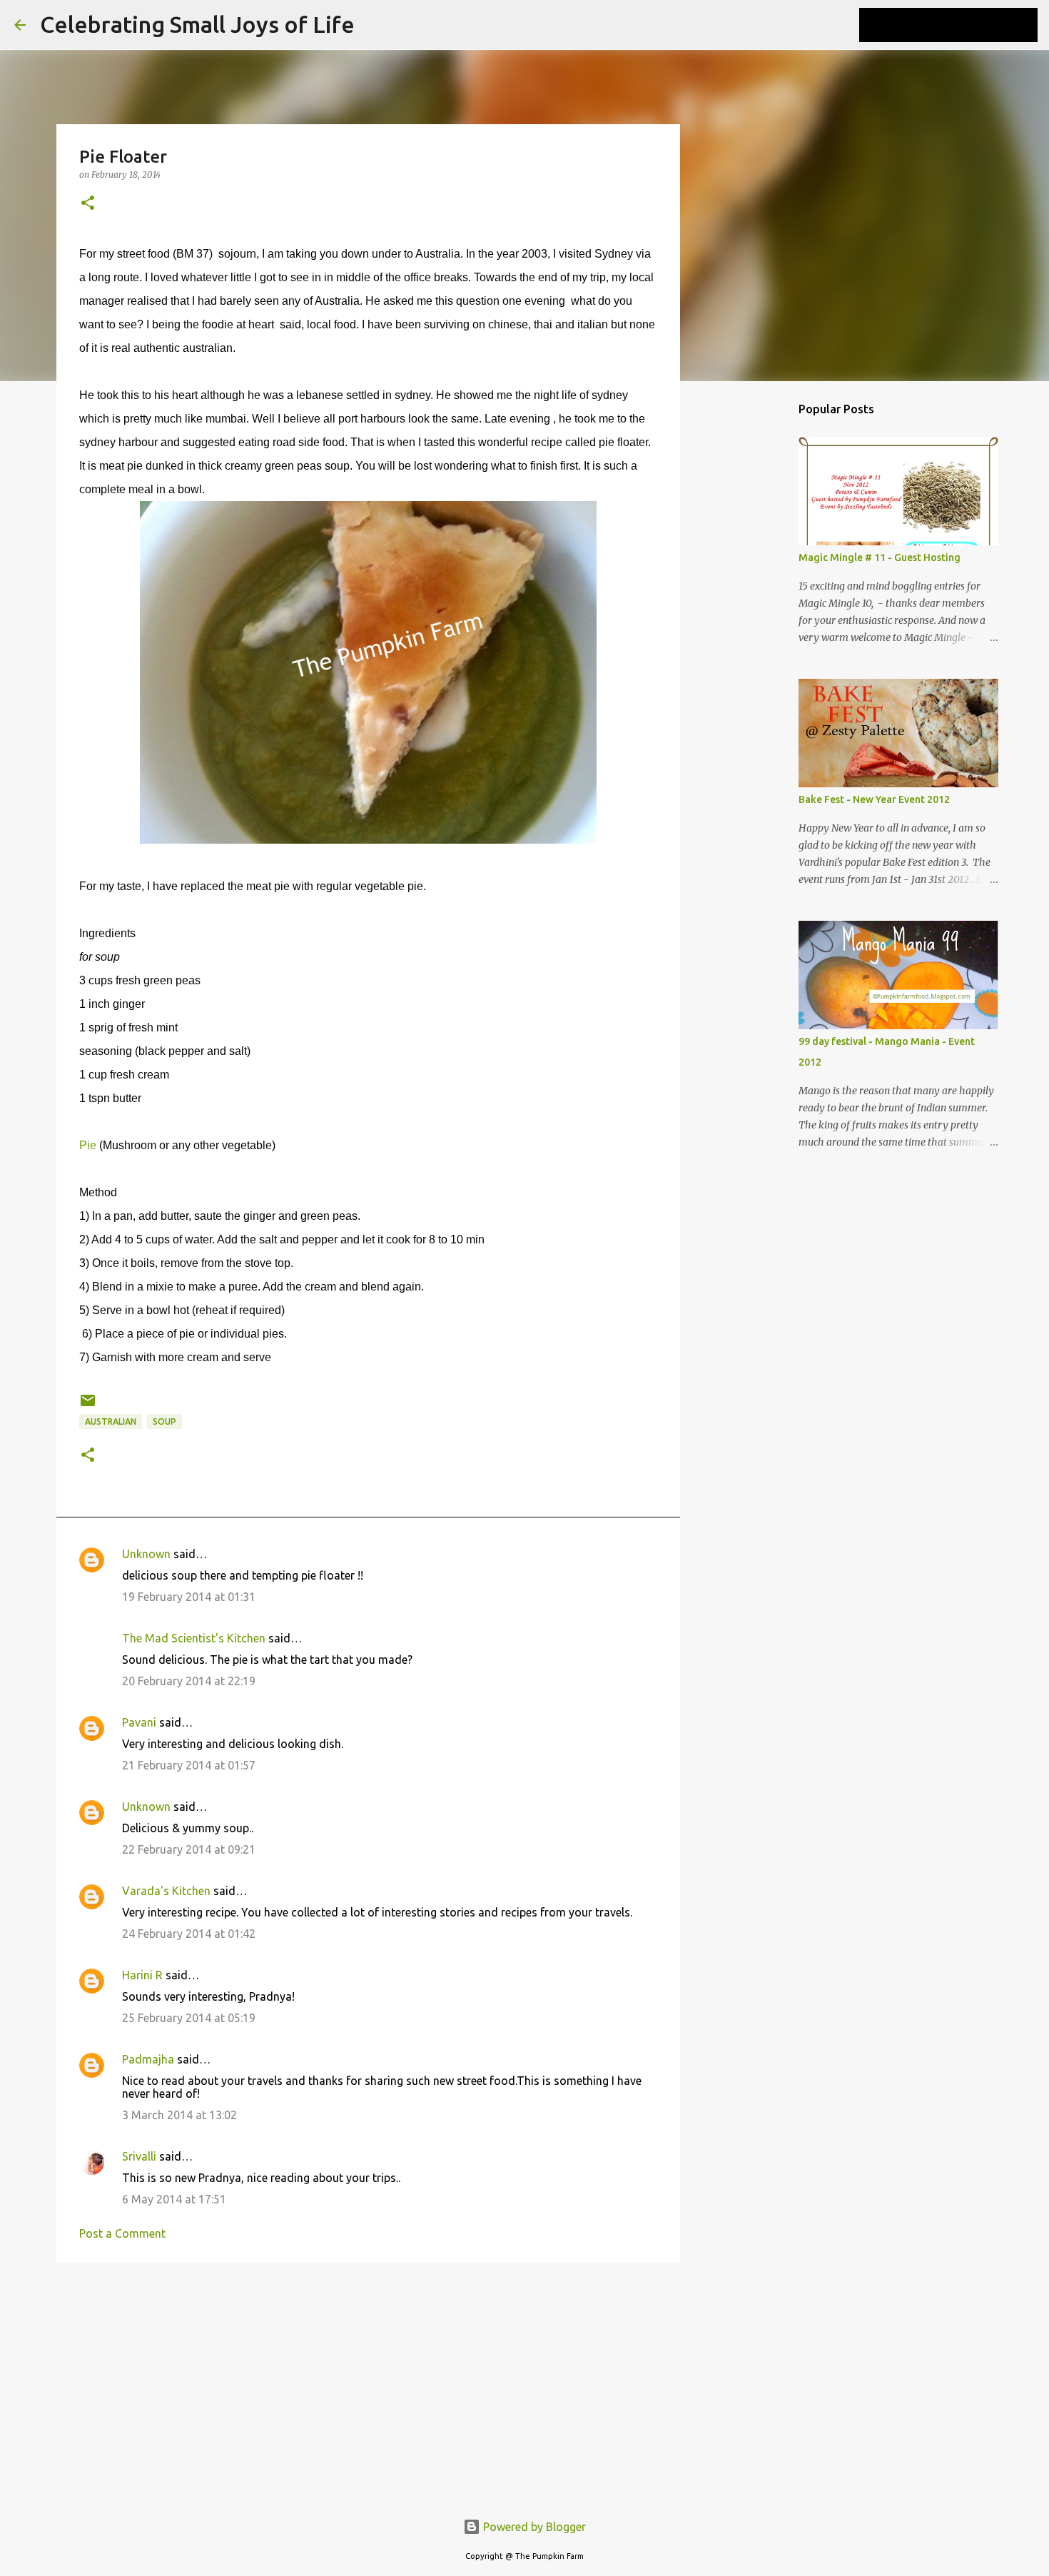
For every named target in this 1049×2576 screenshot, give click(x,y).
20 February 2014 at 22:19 (189, 1681)
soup (164, 1421)
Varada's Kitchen (166, 1891)
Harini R (142, 1975)
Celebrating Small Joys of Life (197, 24)
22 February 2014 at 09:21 (189, 1849)
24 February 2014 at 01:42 (189, 1934)
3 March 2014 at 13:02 (179, 2115)
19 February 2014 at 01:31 (189, 1597)
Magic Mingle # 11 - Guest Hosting (880, 557)
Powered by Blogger (533, 2527)
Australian (111, 1421)
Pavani (139, 1722)
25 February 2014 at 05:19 (189, 2018)
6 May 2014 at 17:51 (174, 2199)
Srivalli (139, 2156)
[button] (88, 204)
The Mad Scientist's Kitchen (194, 1638)
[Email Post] (88, 1406)
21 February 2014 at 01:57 (189, 1765)
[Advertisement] (368, 2384)
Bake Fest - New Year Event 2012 (874, 799)
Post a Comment (122, 2233)
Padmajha (148, 2059)
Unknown (146, 1554)
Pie (88, 1145)
